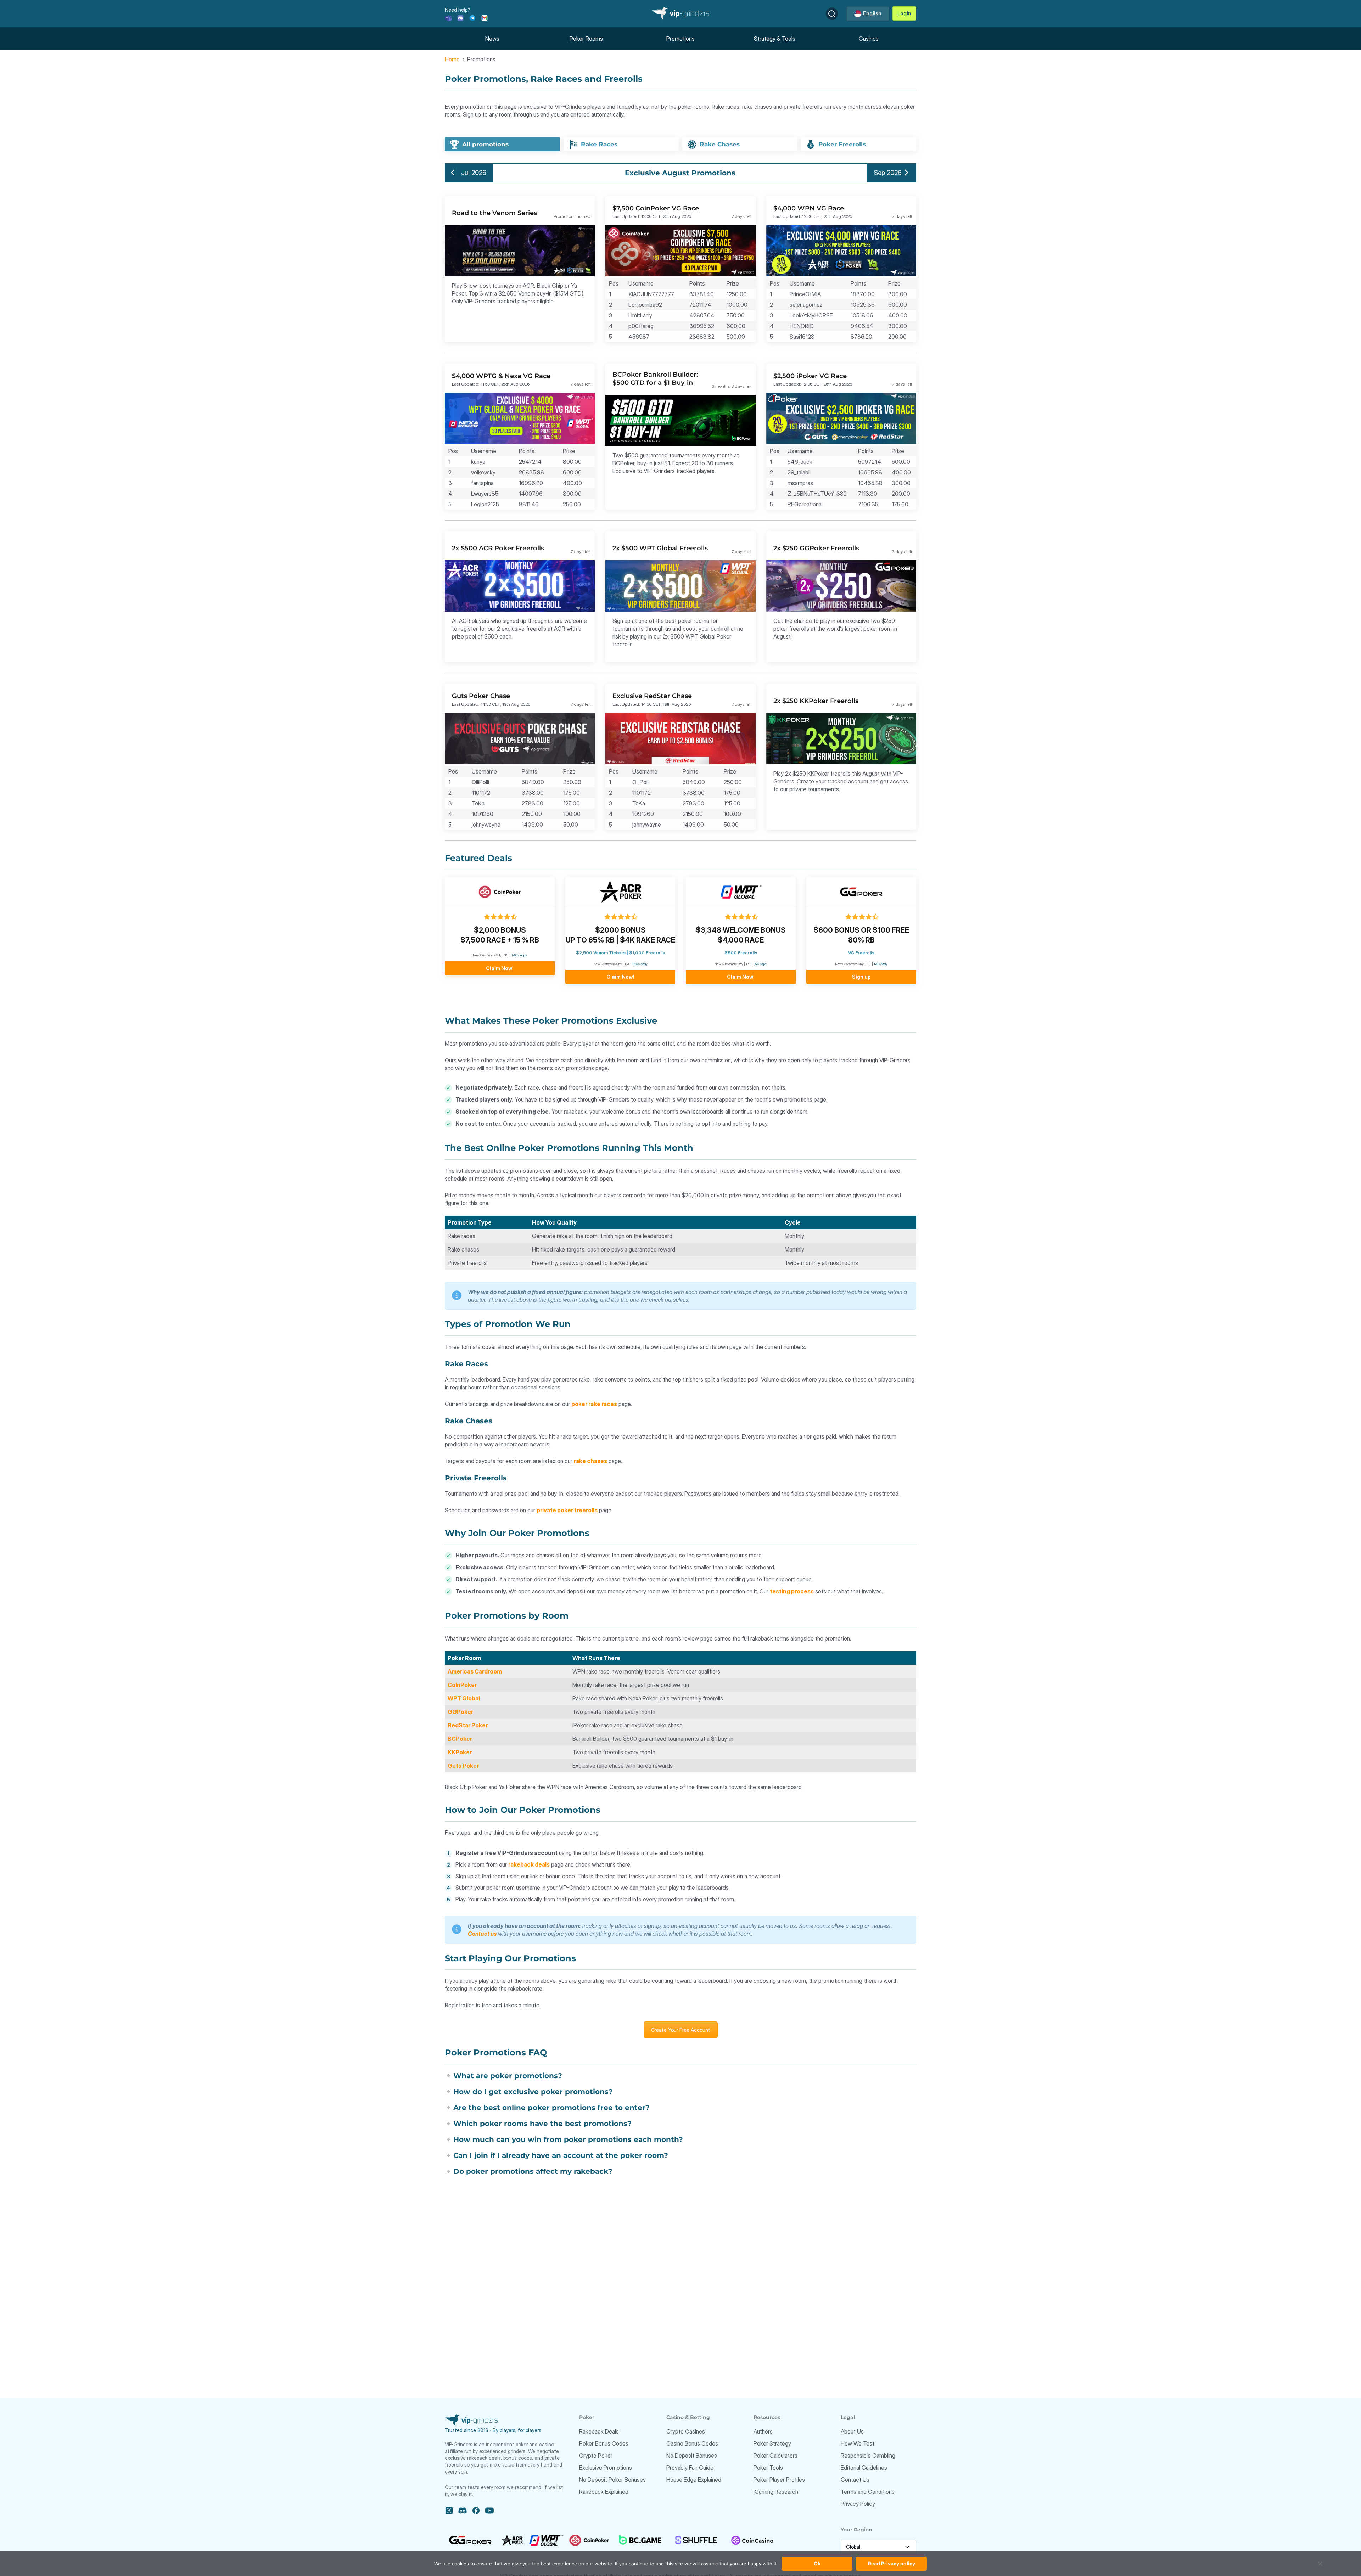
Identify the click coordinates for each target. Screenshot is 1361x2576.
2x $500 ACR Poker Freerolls (498, 548)
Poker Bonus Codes (604, 2443)
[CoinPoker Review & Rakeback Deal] (500, 892)
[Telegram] (472, 18)
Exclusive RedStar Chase (652, 696)
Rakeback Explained (604, 2492)
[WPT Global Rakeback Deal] (741, 892)
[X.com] (449, 2510)
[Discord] (460, 18)
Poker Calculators (775, 2456)
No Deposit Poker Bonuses (612, 2480)
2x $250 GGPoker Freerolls (816, 548)
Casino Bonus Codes (692, 2443)
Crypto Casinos (686, 2431)
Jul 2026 (473, 173)
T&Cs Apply (519, 955)
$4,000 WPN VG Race (809, 208)
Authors (763, 2431)
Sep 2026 (888, 173)
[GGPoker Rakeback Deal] (861, 892)
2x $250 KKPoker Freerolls (816, 701)
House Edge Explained (694, 2480)
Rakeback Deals (599, 2431)
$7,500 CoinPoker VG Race (656, 208)
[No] (1320, 2567)
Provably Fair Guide (690, 2468)
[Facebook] (476, 2510)
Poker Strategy (772, 2443)
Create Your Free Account (681, 2030)
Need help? (458, 10)
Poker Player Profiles (779, 2480)
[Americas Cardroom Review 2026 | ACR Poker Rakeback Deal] (620, 892)
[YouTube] (489, 2510)
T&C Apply (760, 964)
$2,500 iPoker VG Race (810, 376)
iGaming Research (776, 2492)
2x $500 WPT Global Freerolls (660, 548)
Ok (817, 2563)
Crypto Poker (596, 2456)
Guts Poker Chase (481, 696)
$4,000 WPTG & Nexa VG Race (501, 376)
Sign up (861, 977)
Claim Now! (500, 968)
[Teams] (448, 18)
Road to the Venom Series (494, 213)
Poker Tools (768, 2468)
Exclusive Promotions (606, 2468)
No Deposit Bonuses (692, 2456)
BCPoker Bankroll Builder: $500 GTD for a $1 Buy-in (655, 379)
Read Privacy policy (892, 2563)
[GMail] (485, 18)
